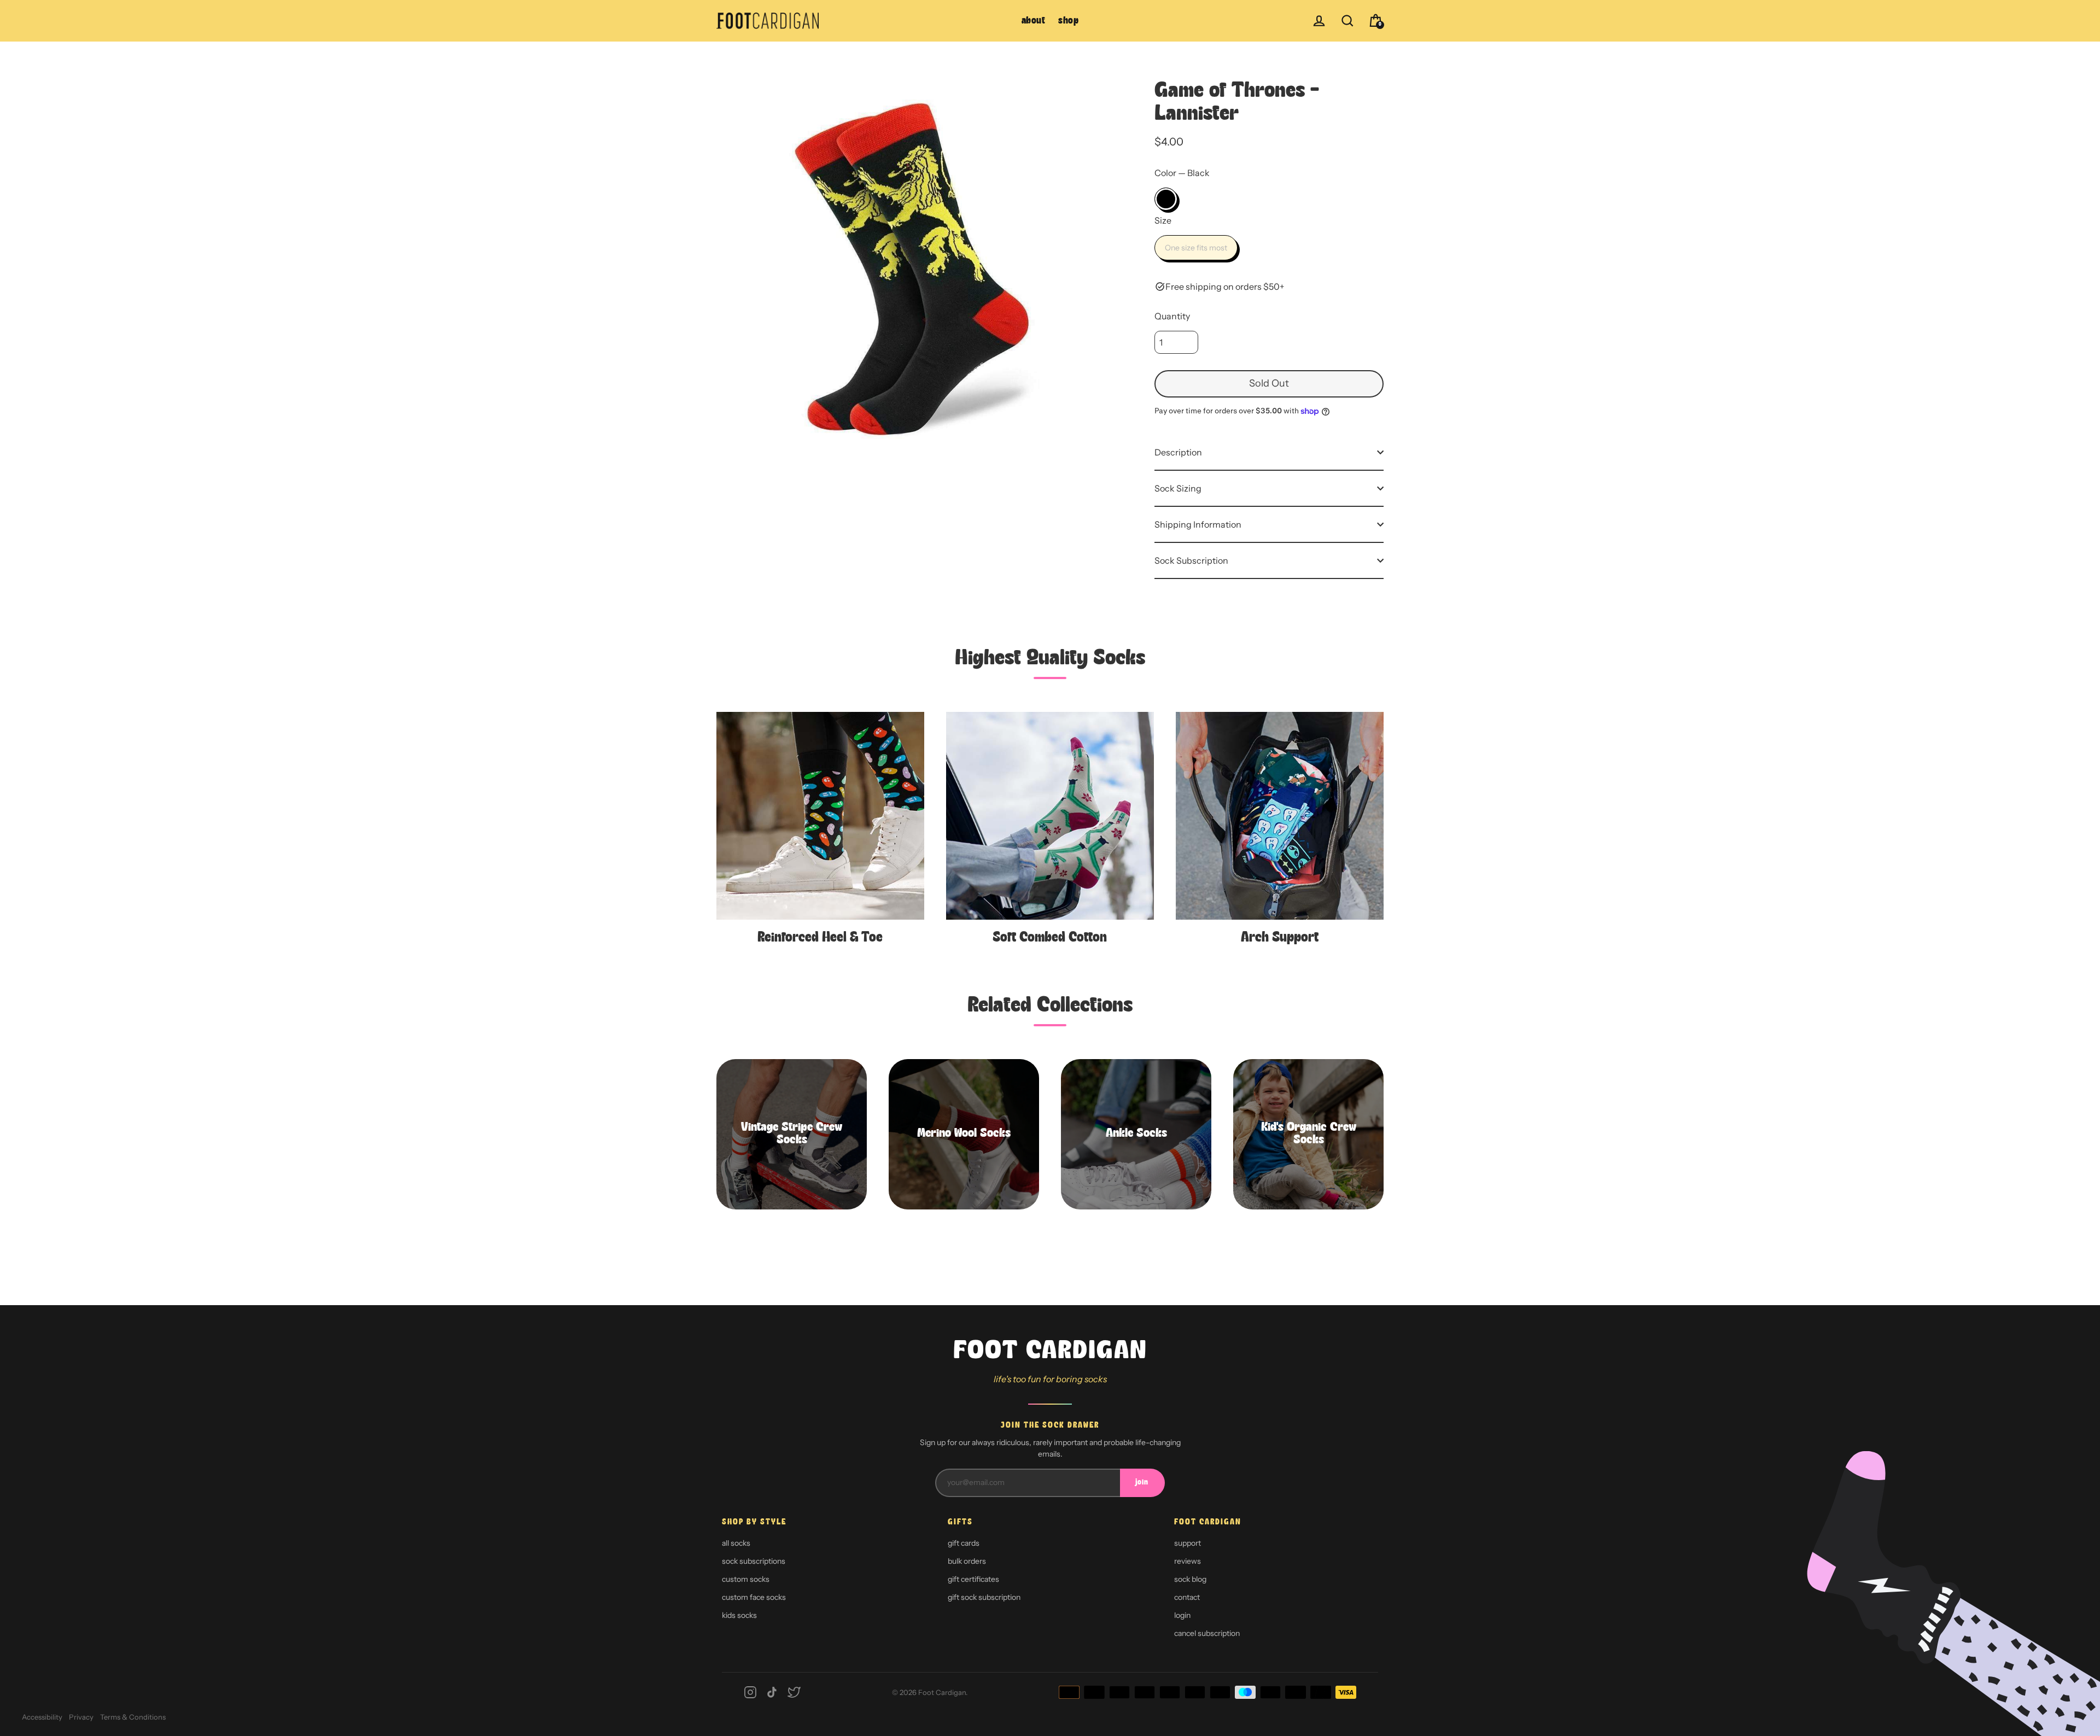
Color (1182, 173)
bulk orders (967, 1561)
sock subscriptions (754, 1561)
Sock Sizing (1178, 488)
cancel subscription (1207, 1633)
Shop (1068, 21)
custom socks (746, 1579)
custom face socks (754, 1597)
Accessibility (42, 1717)
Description (1178, 452)
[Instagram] (750, 1692)
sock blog (1190, 1579)
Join (1142, 1483)
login (1182, 1615)
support (1188, 1543)
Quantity (1172, 316)
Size (1163, 220)
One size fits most (1196, 248)
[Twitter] (794, 1692)
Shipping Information (1198, 524)
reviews (1188, 1561)
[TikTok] (772, 1692)
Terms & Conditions (133, 1717)
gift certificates (973, 1579)
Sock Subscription (1191, 560)
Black (1166, 199)
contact (1187, 1597)
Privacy (81, 1717)
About (1034, 21)
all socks (736, 1543)
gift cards (964, 1543)
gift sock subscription (984, 1597)
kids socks (739, 1615)
